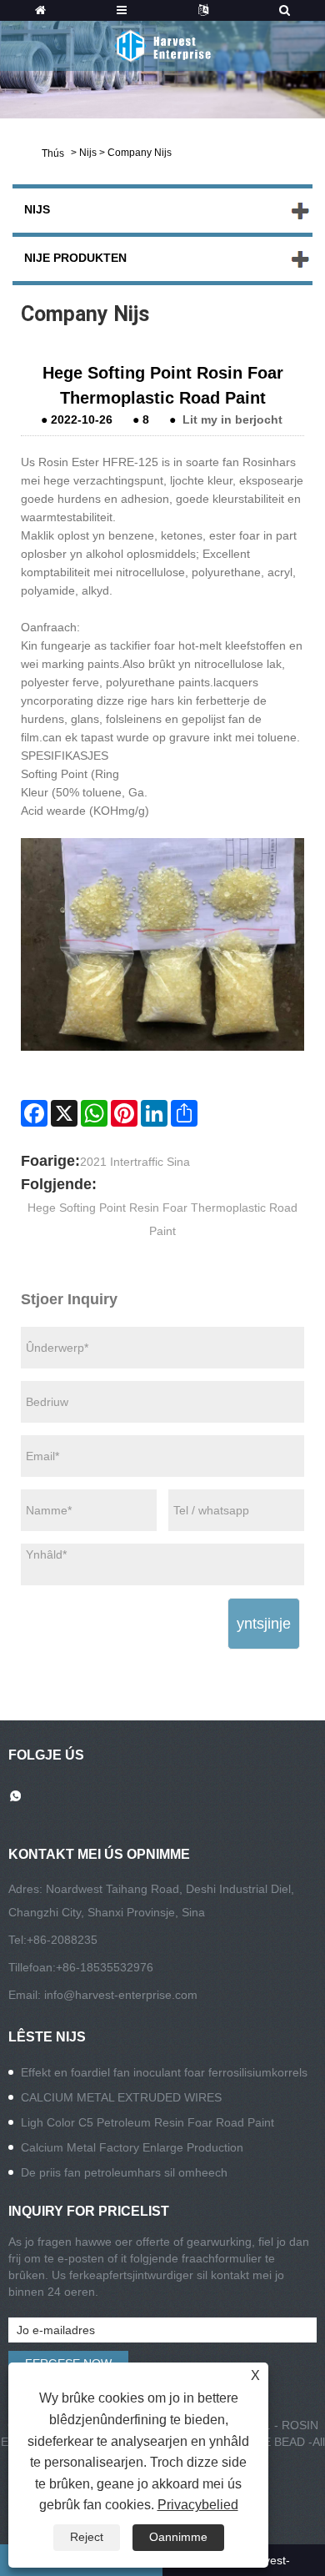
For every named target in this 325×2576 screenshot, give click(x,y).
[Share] (184, 1113)
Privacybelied (198, 2505)
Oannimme (178, 2537)
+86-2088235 (62, 1940)
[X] (64, 1113)
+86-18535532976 (105, 1967)
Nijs (88, 153)
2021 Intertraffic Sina (135, 1162)
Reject (87, 2537)
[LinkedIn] (154, 1113)
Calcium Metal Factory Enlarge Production (132, 2147)
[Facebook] (34, 1113)
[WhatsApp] (94, 1113)
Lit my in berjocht (232, 419)
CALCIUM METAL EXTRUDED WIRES (121, 2097)
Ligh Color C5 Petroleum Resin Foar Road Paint (147, 2122)
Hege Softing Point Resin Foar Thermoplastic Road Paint (162, 1219)
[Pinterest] (124, 1113)
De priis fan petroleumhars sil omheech (124, 2172)
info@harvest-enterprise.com (121, 1995)
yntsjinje (264, 1624)
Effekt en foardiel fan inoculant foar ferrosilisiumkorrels (164, 2072)
